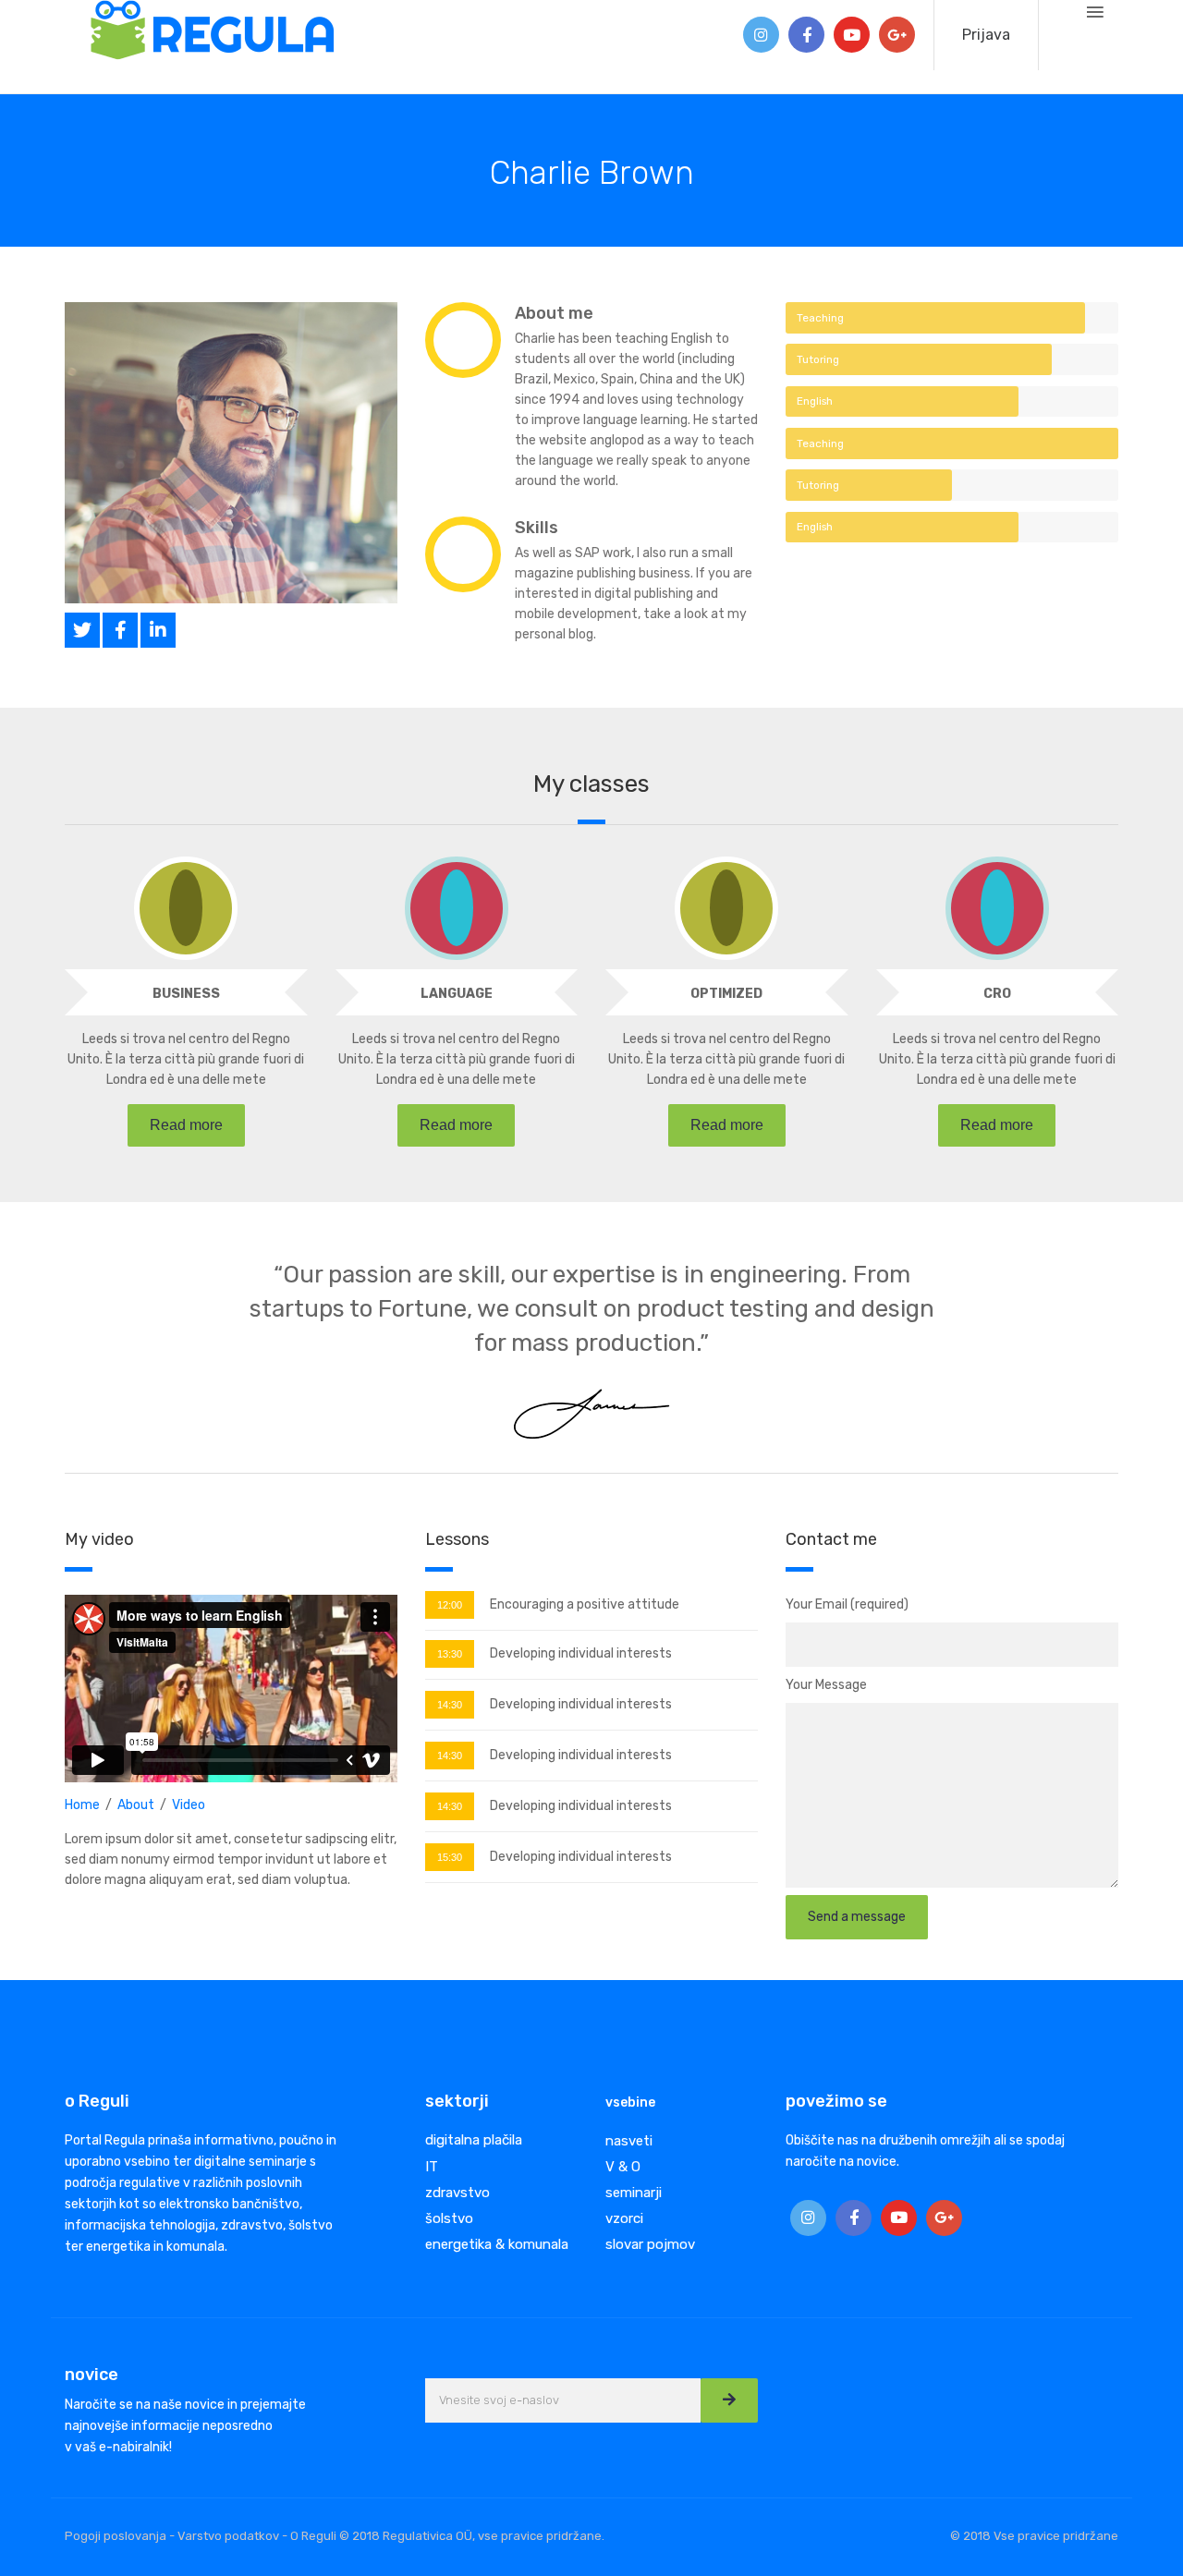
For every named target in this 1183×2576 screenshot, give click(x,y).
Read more (186, 1125)
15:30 (450, 1857)
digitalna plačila (474, 2140)
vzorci (624, 2218)
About (136, 1805)
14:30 (450, 1705)
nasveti (629, 2141)
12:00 (450, 1605)
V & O (623, 2167)
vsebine (630, 2102)
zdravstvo (457, 2193)
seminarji (634, 2193)
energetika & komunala (497, 2244)
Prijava (986, 35)
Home (82, 1805)
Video (189, 1805)
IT (432, 2167)
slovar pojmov (650, 2244)
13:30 (450, 1654)
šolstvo (449, 2218)
